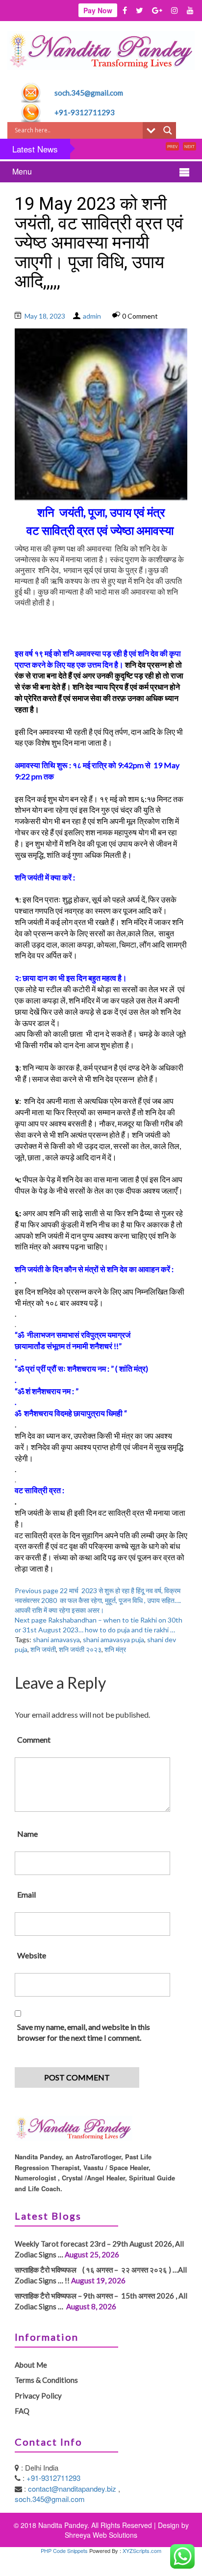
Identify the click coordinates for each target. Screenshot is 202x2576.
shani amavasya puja (114, 1639)
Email (26, 1894)
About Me (31, 2365)
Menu (22, 171)
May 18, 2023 (45, 316)
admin (92, 316)
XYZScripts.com (142, 2551)
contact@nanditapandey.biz (73, 2488)
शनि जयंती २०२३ (80, 1649)
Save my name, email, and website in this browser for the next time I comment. (84, 2032)
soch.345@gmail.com (89, 93)
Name (27, 1834)
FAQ (22, 2411)
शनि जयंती (43, 1649)
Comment (34, 1739)
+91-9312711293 (85, 112)
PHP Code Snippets (64, 2551)
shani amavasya (56, 1639)
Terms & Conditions (46, 2380)
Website (32, 1955)
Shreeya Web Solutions (101, 2535)
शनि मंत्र (115, 1649)
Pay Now (98, 10)
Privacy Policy (38, 2396)
